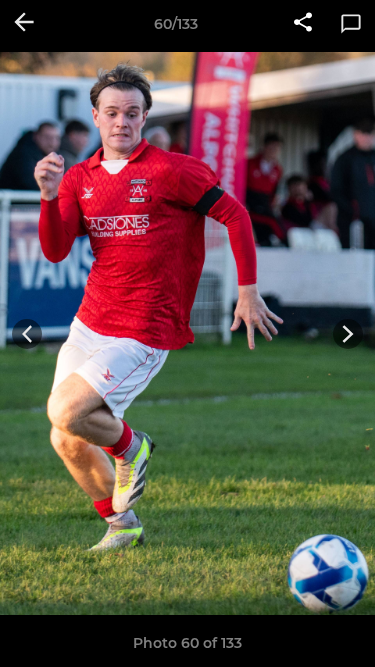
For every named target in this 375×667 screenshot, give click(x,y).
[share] (303, 24)
